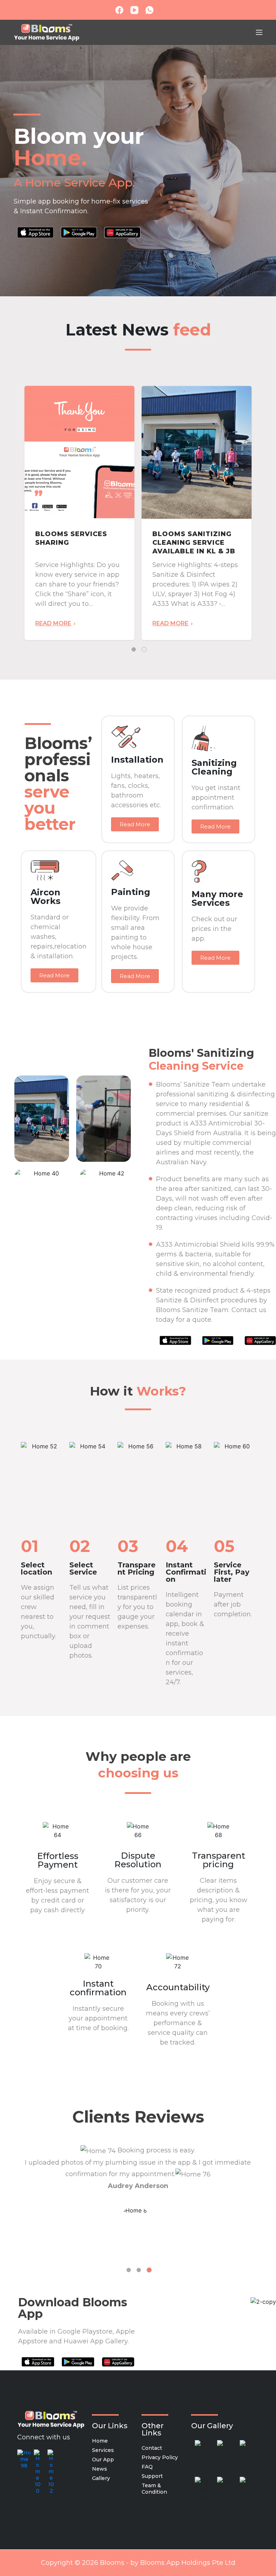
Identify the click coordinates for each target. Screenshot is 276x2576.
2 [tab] (144, 649)
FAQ (147, 2467)
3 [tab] (149, 2270)
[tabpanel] (79, 513)
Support (152, 2476)
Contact (152, 2448)
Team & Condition (154, 2489)
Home (100, 2441)
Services (103, 2450)
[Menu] (259, 32)
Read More (53, 624)
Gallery (101, 2478)
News (100, 2469)
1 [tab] (134, 649)
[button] (135, 824)
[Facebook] (119, 10)
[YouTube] (134, 10)
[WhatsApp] (149, 10)
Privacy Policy (160, 2457)
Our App (103, 2459)
